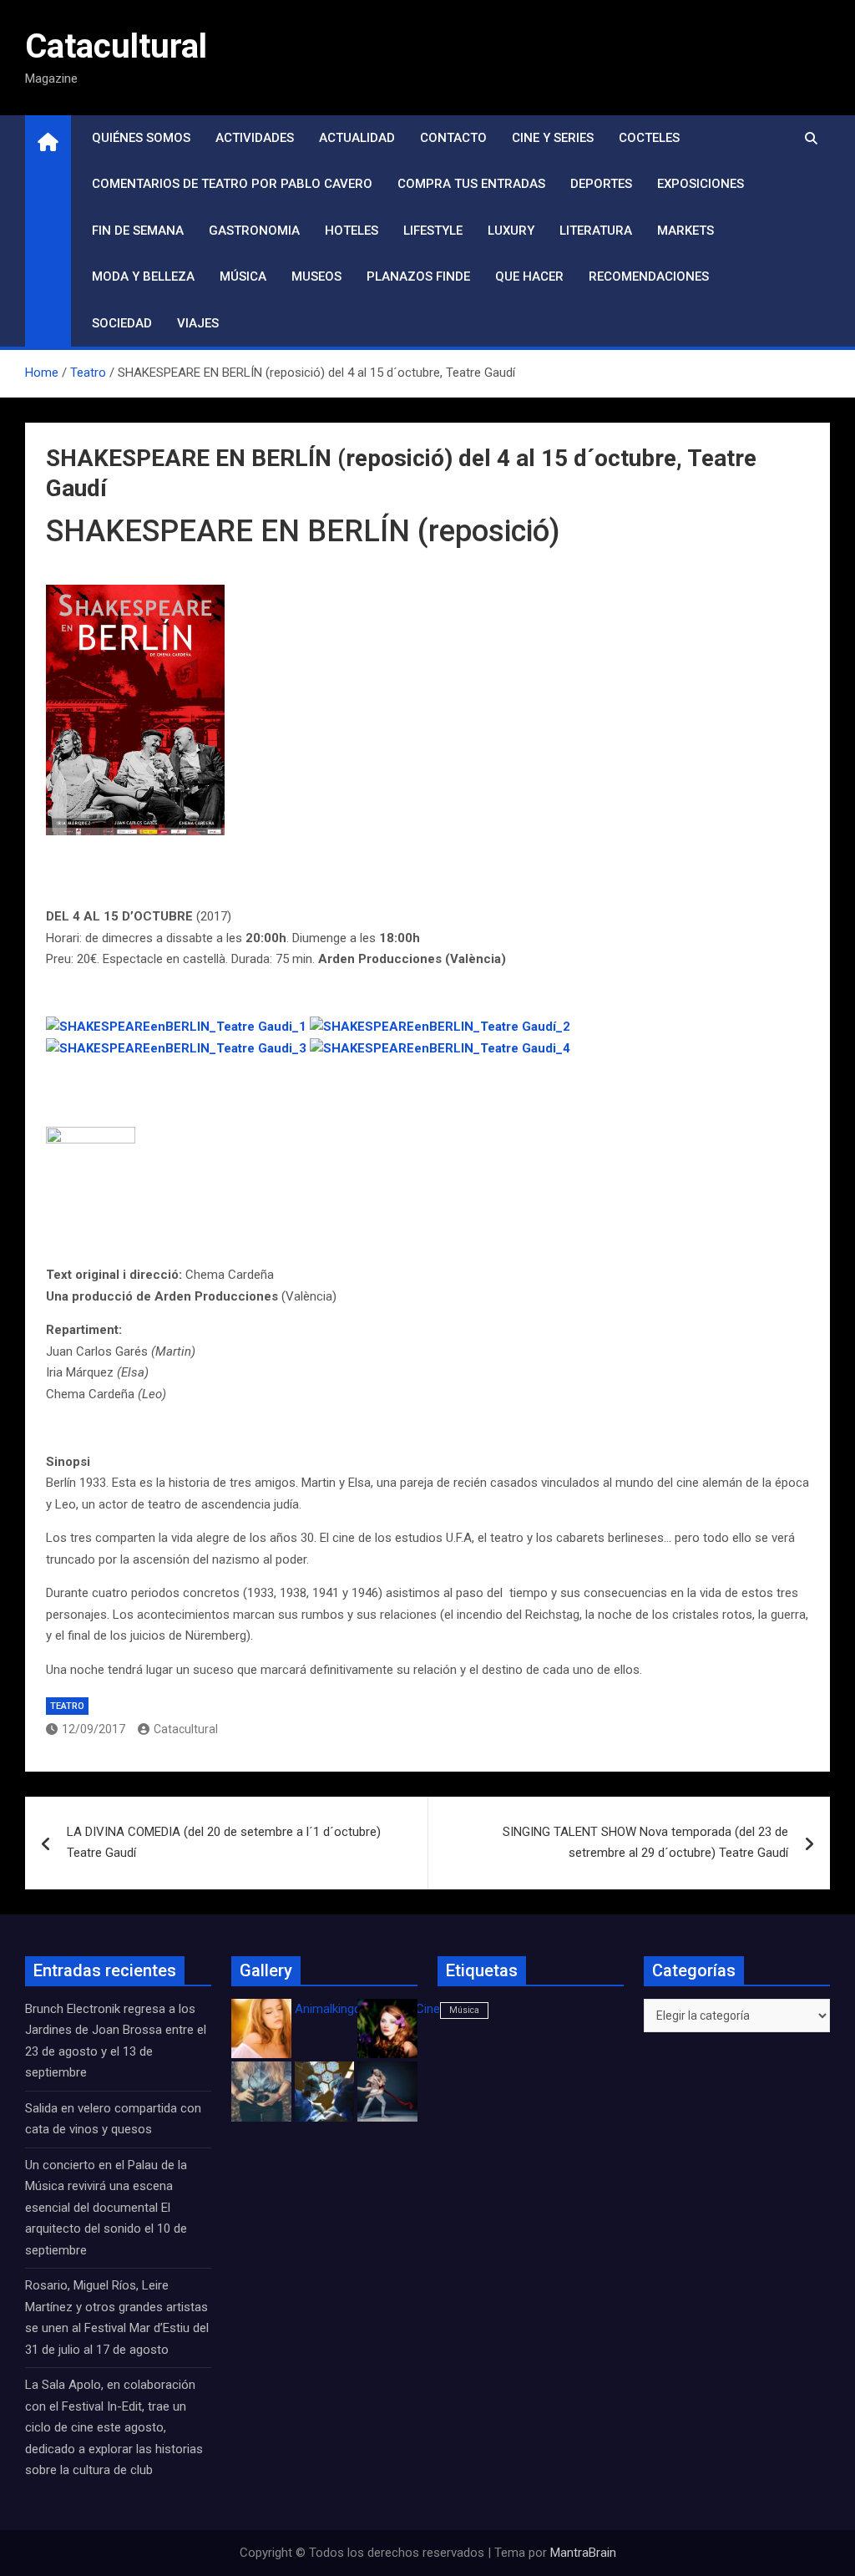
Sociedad (122, 323)
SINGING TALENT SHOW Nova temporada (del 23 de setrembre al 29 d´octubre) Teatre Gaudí (645, 1843)
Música (243, 276)
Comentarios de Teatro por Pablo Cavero (232, 184)
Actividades (255, 138)
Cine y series (553, 138)
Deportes (601, 184)
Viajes (198, 323)
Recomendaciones (649, 276)
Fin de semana (138, 231)
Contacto (453, 138)
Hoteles (352, 231)
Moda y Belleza (143, 276)
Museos (316, 276)
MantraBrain (583, 2553)
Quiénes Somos (141, 138)
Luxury (511, 231)
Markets (686, 231)
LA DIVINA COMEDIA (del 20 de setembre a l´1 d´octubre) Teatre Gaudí (224, 1843)
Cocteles (649, 138)
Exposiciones (701, 184)
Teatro (67, 1706)
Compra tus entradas (471, 184)
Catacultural (116, 46)
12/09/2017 (94, 1729)
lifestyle (433, 231)
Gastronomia (254, 231)
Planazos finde (418, 276)
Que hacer (529, 276)
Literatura (596, 231)
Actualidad (357, 138)
